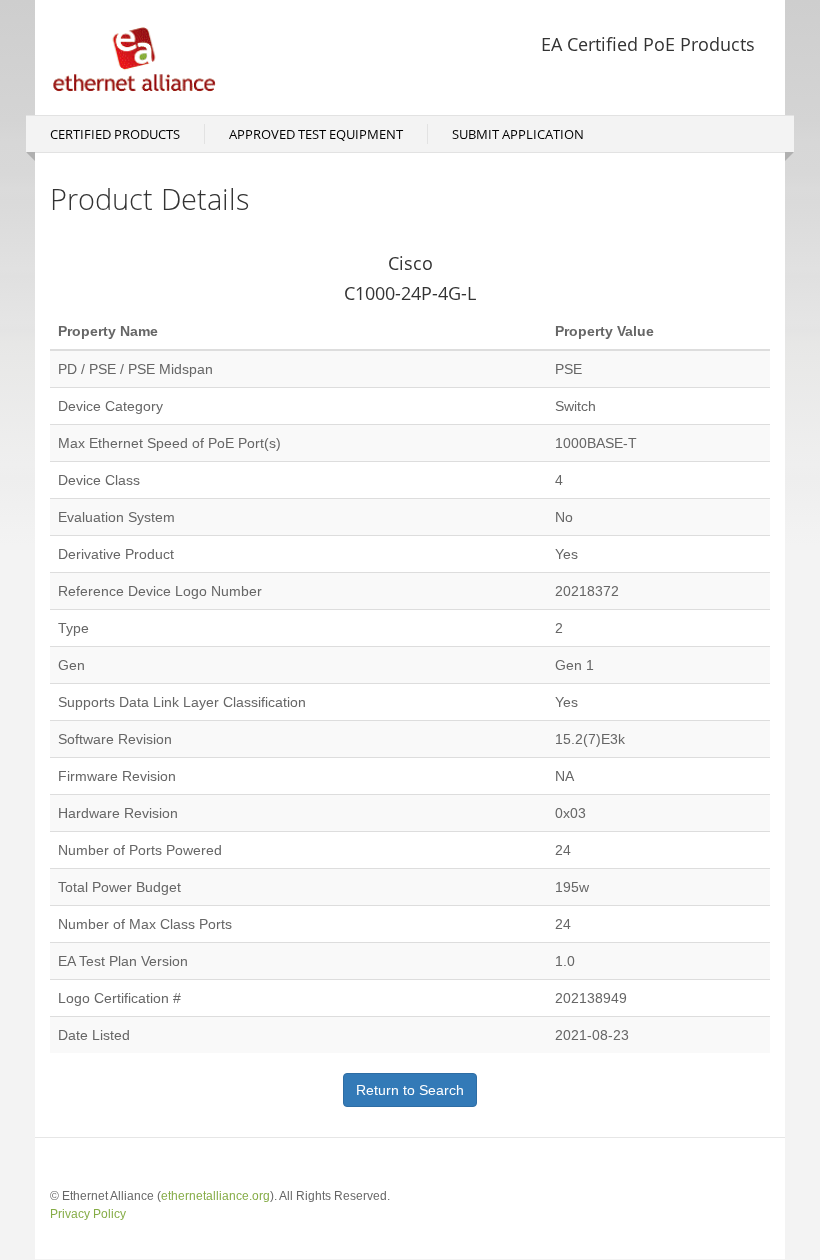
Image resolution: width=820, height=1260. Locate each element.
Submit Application (518, 134)
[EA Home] (142, 57)
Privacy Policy (88, 1214)
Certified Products (115, 134)
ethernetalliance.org (215, 1196)
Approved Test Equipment (316, 134)
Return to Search (410, 1090)
